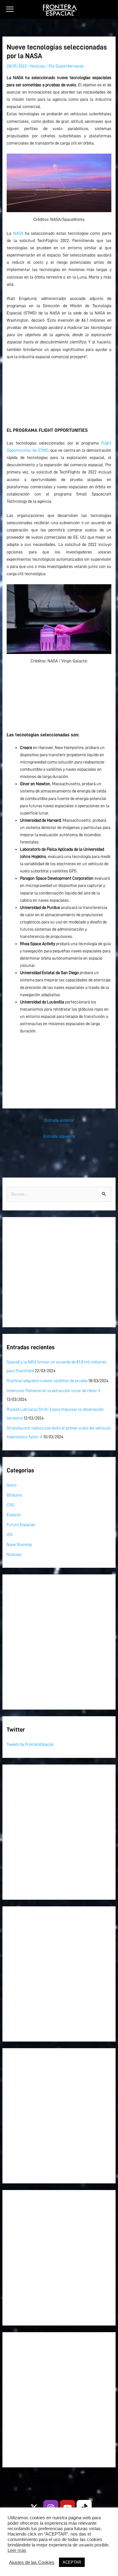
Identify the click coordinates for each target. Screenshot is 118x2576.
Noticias (38, 66)
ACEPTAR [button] (72, 2562)
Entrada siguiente (59, 1136)
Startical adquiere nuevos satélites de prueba (47, 1381)
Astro (11, 1485)
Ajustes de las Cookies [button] (32, 2562)
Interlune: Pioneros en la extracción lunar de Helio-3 (53, 1391)
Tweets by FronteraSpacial (30, 1744)
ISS (10, 1535)
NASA (18, 233)
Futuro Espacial (21, 1525)
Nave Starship (19, 1545)
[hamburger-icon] (10, 9)
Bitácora (14, 1495)
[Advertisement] (59, 391)
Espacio (14, 1515)
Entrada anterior (59, 1120)
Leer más (17, 2550)
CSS (10, 1505)
